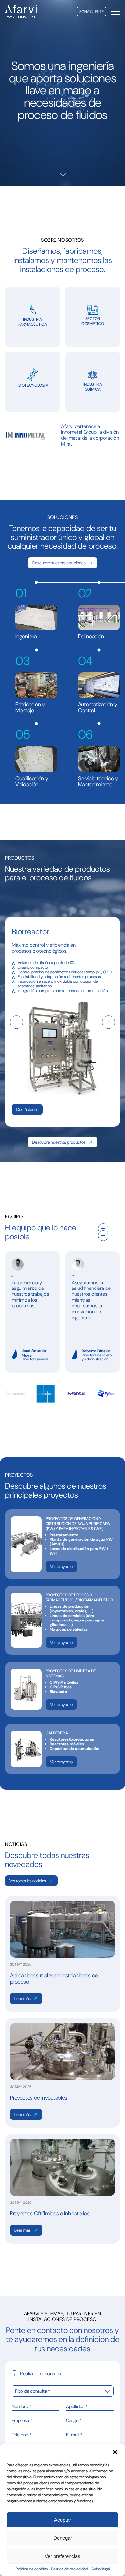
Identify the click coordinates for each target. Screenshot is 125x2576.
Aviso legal (100, 2569)
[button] (115, 2452)
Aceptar (62, 2520)
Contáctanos (27, 1109)
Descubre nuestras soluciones (59, 563)
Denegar (63, 2538)
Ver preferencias (62, 2556)
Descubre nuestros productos (59, 1142)
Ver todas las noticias (27, 1881)
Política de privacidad (69, 2569)
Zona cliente (91, 12)
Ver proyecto (61, 1567)
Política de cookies (32, 2569)
